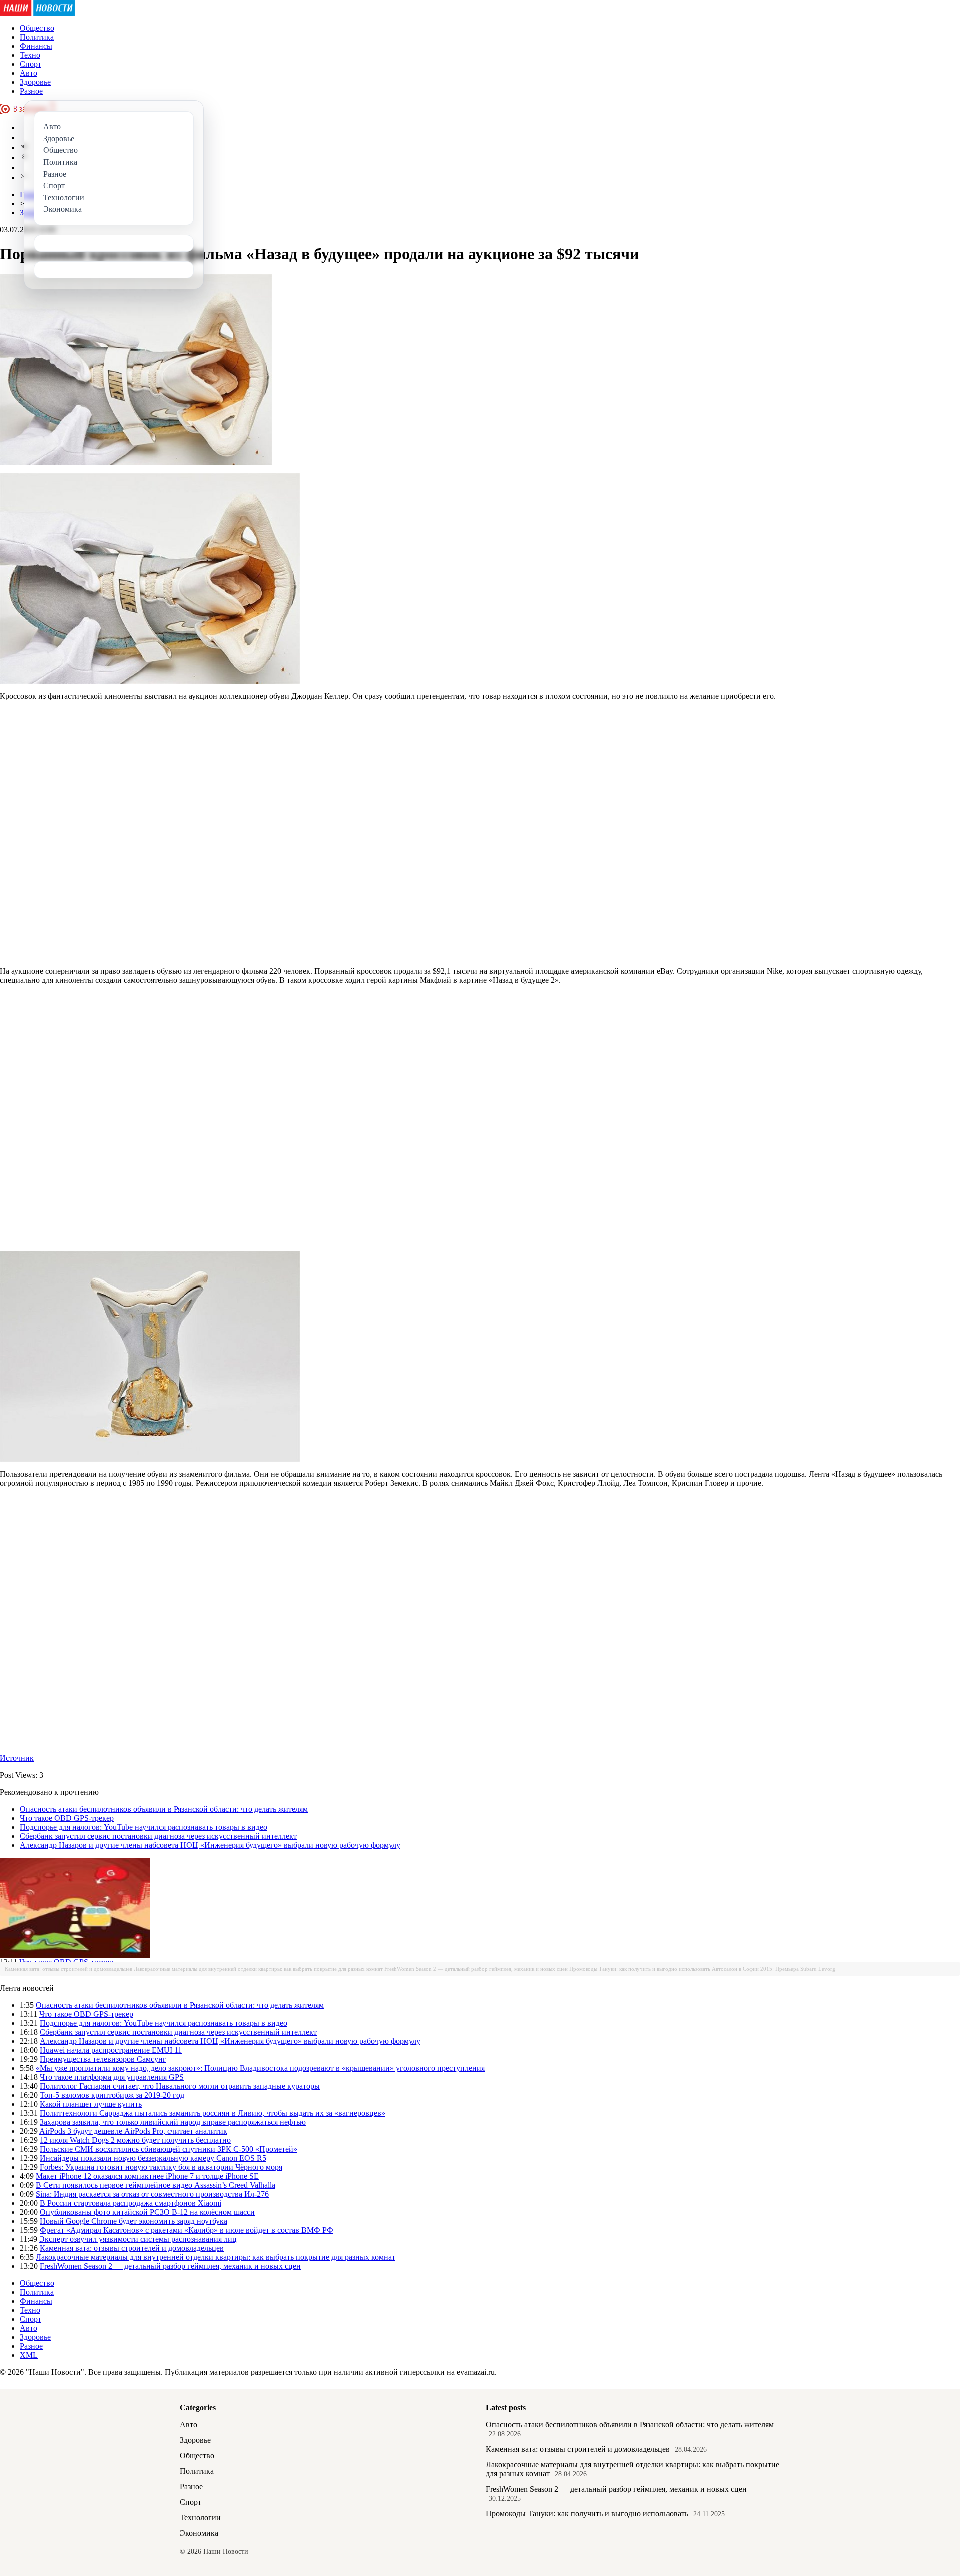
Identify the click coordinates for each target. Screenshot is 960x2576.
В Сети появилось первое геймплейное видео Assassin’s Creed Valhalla (156, 2185)
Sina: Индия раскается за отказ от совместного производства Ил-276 (152, 2194)
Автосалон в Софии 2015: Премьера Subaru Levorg (774, 1969)
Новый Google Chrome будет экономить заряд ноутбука (134, 2221)
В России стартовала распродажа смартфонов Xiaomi (131, 2203)
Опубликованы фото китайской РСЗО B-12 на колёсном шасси (147, 2212)
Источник (17, 1758)
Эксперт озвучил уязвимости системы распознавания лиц (138, 2239)
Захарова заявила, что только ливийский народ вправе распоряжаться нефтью (173, 2122)
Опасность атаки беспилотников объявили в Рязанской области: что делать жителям (164, 1809)
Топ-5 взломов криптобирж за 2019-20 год (112, 2095)
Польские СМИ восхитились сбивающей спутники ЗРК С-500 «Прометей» (169, 2149)
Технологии (200, 2518)
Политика (37, 37)
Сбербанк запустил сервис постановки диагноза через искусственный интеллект (158, 1836)
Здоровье (35, 82)
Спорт (31, 64)
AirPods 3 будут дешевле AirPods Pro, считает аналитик (133, 2131)
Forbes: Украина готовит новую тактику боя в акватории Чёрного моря (161, 2167)
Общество (37, 28)
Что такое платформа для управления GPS (112, 2077)
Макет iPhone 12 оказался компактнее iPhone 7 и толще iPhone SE (147, 2176)
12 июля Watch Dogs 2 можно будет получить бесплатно (135, 2140)
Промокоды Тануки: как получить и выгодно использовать (640, 1969)
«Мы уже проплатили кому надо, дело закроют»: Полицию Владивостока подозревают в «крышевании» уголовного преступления (260, 2068)
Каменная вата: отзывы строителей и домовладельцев (69, 1969)
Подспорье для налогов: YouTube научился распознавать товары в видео (144, 1827)
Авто (29, 73)
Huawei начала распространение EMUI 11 (111, 2050)
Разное (31, 91)
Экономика (199, 2533)
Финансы (36, 46)
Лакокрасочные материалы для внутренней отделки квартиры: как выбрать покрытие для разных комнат (258, 1969)
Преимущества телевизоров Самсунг (103, 2059)
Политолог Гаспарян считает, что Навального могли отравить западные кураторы (180, 2086)
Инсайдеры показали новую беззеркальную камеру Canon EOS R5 (153, 2158)
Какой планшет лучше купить (91, 2104)
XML (29, 2355)
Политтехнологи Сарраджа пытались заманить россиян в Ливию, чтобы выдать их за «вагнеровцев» (213, 2113)
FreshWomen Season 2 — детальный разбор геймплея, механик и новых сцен (476, 1969)
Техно (30, 55)
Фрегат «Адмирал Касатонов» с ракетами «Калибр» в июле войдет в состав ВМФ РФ (187, 2230)
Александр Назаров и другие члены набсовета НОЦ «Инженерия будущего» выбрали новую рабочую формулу (210, 1845)
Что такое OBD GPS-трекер (67, 1818)
